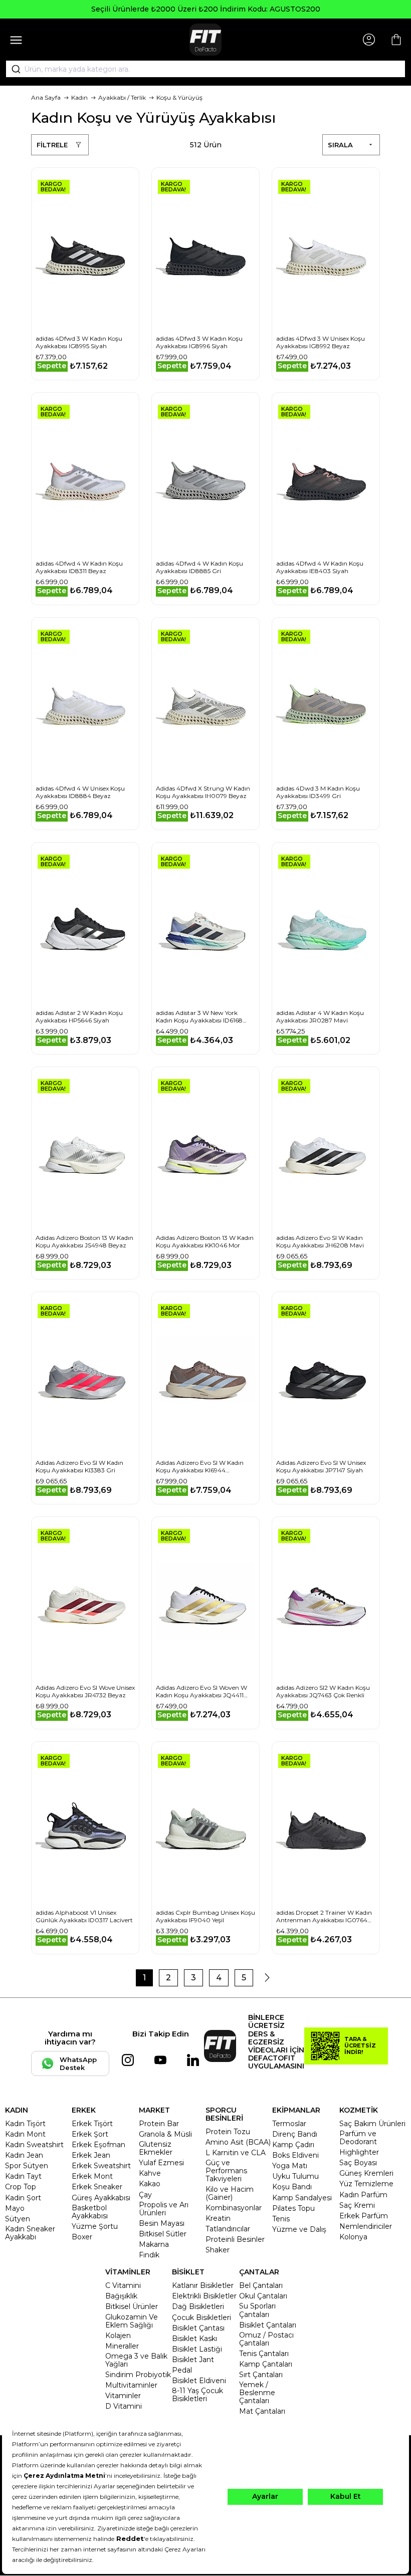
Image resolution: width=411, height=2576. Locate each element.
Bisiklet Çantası (198, 2328)
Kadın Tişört (25, 2124)
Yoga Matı (290, 2166)
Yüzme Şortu (95, 2226)
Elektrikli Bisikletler (204, 2296)
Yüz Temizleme (366, 2184)
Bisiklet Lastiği (197, 2349)
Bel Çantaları (261, 2285)
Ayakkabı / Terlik (122, 97)
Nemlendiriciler (366, 2226)
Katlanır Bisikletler (203, 2285)
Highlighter (359, 2152)
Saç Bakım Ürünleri (372, 2124)
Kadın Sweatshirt (34, 2145)
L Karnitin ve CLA (236, 2153)
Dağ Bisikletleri (198, 2306)
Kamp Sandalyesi (302, 2198)
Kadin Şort (23, 2198)
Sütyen (18, 2219)
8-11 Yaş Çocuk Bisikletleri (197, 2395)
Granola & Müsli (165, 2134)
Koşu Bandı (292, 2187)
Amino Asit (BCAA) (238, 2142)
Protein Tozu (228, 2132)
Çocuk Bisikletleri (201, 2317)
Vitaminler (123, 2396)
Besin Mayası (162, 2223)
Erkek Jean (91, 2155)
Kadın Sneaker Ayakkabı (30, 2233)
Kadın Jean (24, 2155)
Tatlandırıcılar (228, 2229)
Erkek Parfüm (364, 2216)
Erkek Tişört (92, 2124)
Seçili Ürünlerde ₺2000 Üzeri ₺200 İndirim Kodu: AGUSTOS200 (206, 9)
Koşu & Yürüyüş (179, 97)
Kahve (150, 2173)
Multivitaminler (131, 2385)
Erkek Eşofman (98, 2145)
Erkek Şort (90, 2134)
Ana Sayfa (46, 97)
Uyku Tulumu (295, 2176)
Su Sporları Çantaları (257, 2310)
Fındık (149, 2255)
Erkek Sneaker (97, 2187)
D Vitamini (124, 2406)
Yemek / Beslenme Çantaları (257, 2393)
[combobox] (205, 69)
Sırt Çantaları (261, 2375)
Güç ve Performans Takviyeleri (226, 2171)
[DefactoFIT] (205, 40)
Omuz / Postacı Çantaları (266, 2339)
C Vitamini (123, 2285)
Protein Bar (159, 2124)
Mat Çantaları (262, 2411)
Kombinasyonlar (234, 2208)
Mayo (15, 2208)
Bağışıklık (121, 2296)
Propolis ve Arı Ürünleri (164, 2209)
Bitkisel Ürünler (132, 2306)
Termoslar (289, 2124)
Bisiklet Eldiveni (199, 2381)
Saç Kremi (357, 2205)
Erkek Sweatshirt (101, 2166)
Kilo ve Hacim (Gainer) (230, 2193)
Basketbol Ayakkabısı (90, 2212)
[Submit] (13, 69)
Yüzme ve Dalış (299, 2229)
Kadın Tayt (23, 2176)
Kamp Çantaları (266, 2364)
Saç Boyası (358, 2163)
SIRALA (340, 145)
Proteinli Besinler (235, 2239)
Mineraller (122, 2346)
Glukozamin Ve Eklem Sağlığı (132, 2321)
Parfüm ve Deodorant (358, 2138)
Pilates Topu (293, 2208)
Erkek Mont (92, 2176)
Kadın (79, 97)
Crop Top (21, 2187)
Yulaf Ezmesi (161, 2163)
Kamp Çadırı (293, 2145)
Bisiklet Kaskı (194, 2339)
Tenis (281, 2219)
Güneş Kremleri (366, 2173)
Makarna (154, 2244)
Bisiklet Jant (193, 2360)
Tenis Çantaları (264, 2354)
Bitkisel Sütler (163, 2234)
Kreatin (218, 2218)
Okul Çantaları (263, 2296)
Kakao (150, 2184)
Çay (145, 2195)
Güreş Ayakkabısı (101, 2198)
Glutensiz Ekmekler (156, 2148)
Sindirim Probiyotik (138, 2375)
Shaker (218, 2250)
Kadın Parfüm (363, 2195)
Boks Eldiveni (295, 2155)
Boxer (82, 2237)
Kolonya (353, 2237)
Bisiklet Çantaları (268, 2325)
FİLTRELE (52, 145)
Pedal (182, 2370)
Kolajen (118, 2336)
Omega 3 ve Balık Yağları (136, 2360)
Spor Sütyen (27, 2166)
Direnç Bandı (295, 2134)
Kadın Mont (25, 2134)
